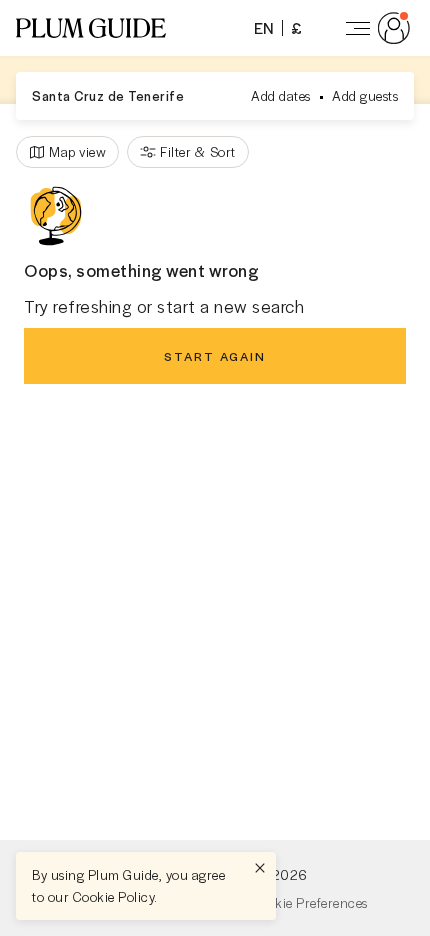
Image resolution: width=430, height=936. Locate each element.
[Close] (260, 868)
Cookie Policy (114, 896)
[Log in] (374, 28)
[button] (91, 28)
